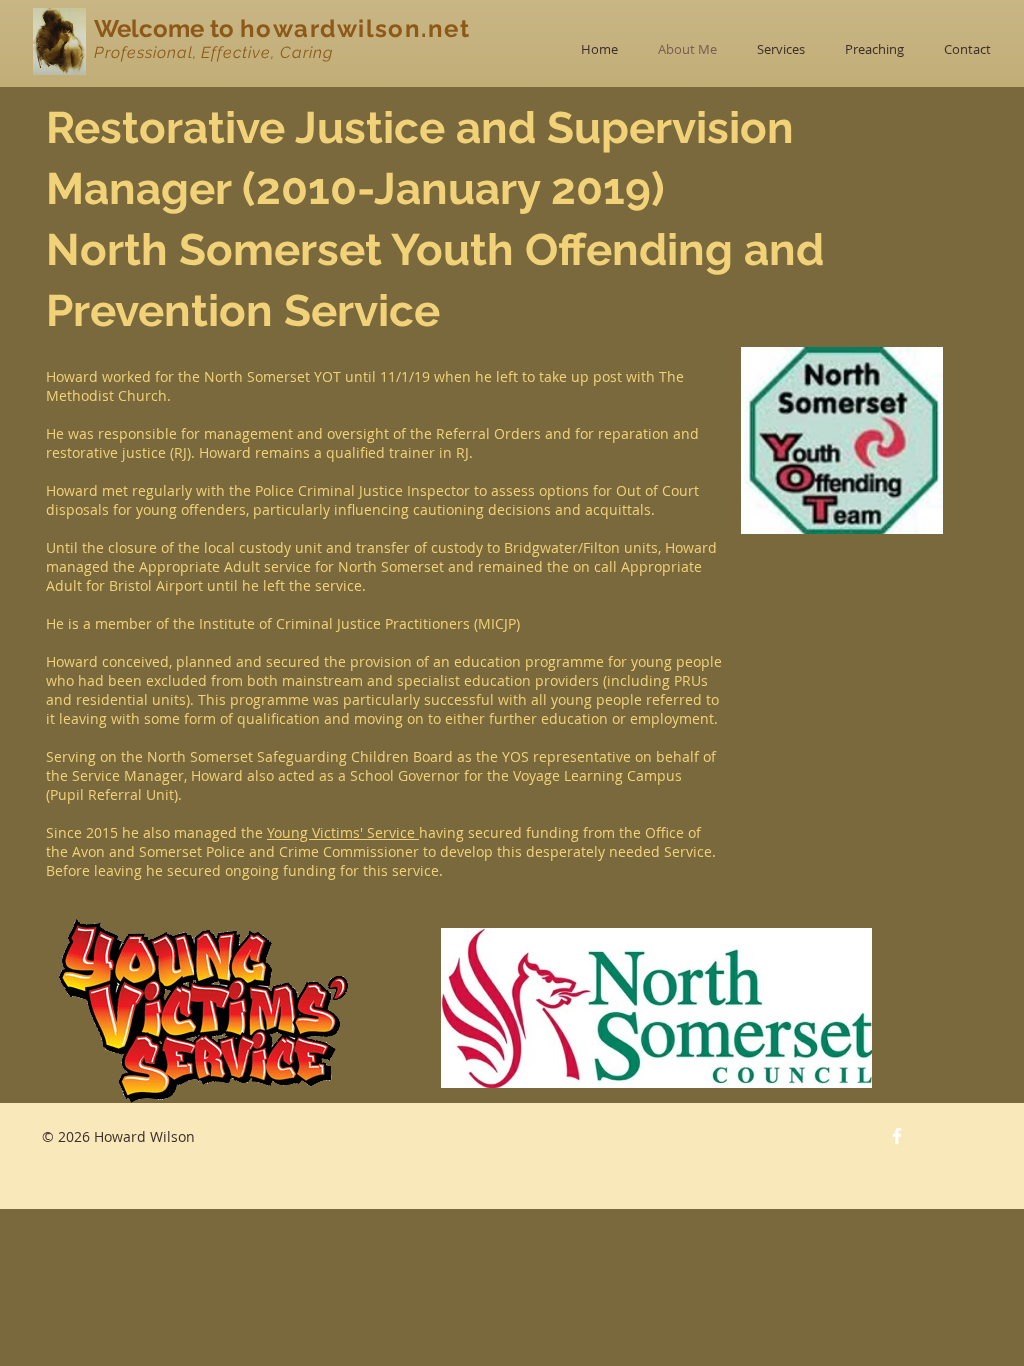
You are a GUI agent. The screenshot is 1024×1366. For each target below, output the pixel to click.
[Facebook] (897, 1136)
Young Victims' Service (343, 832)
